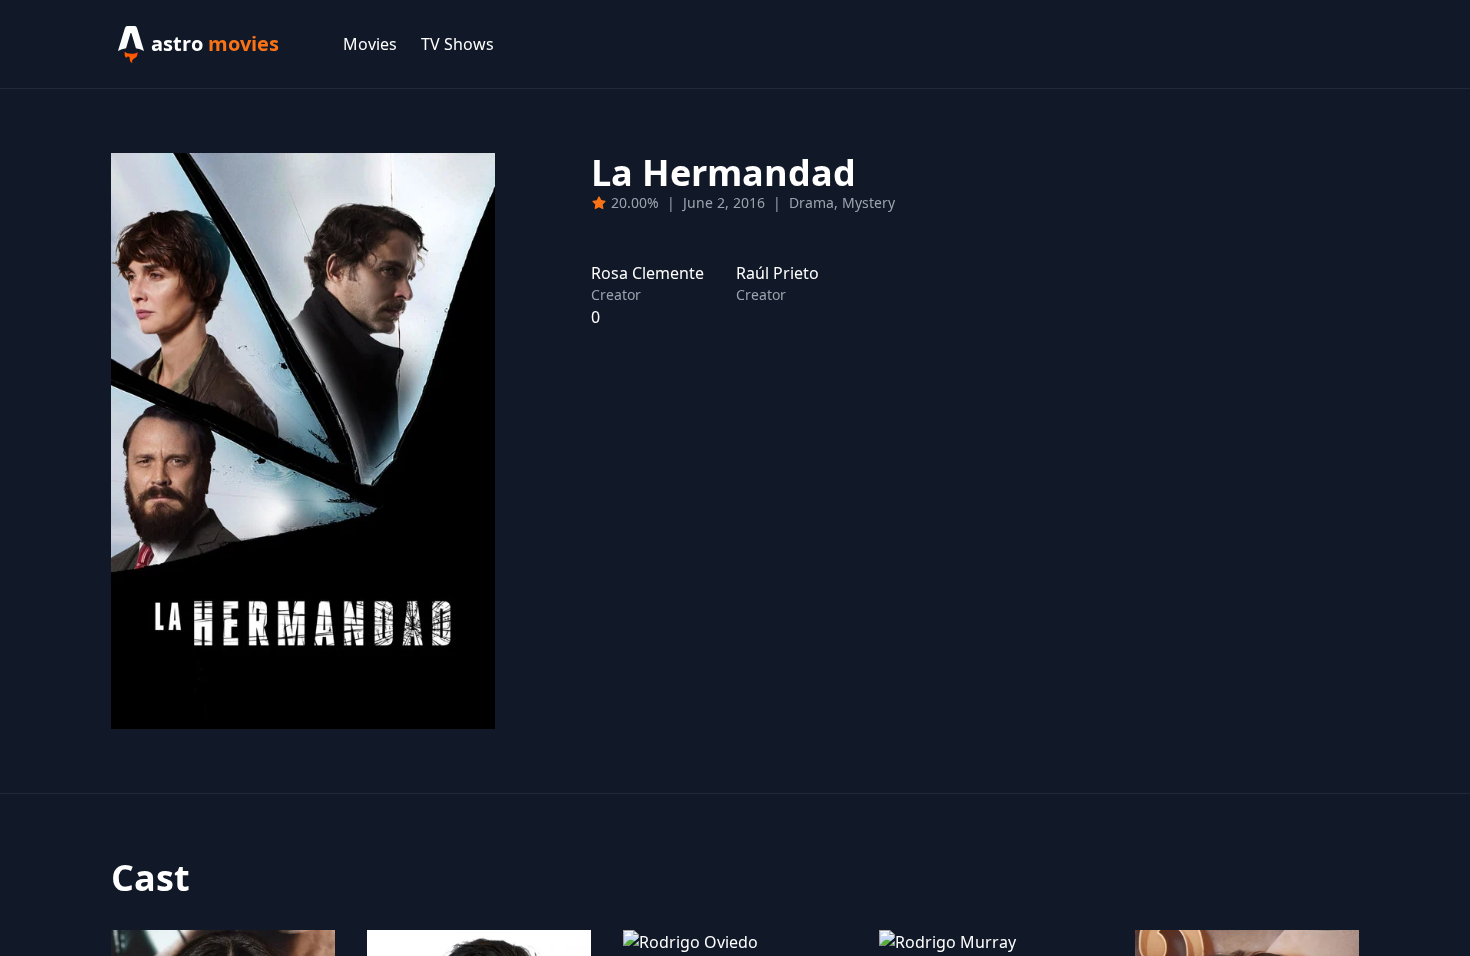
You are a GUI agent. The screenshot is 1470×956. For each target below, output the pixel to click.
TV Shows (457, 44)
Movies (370, 44)
